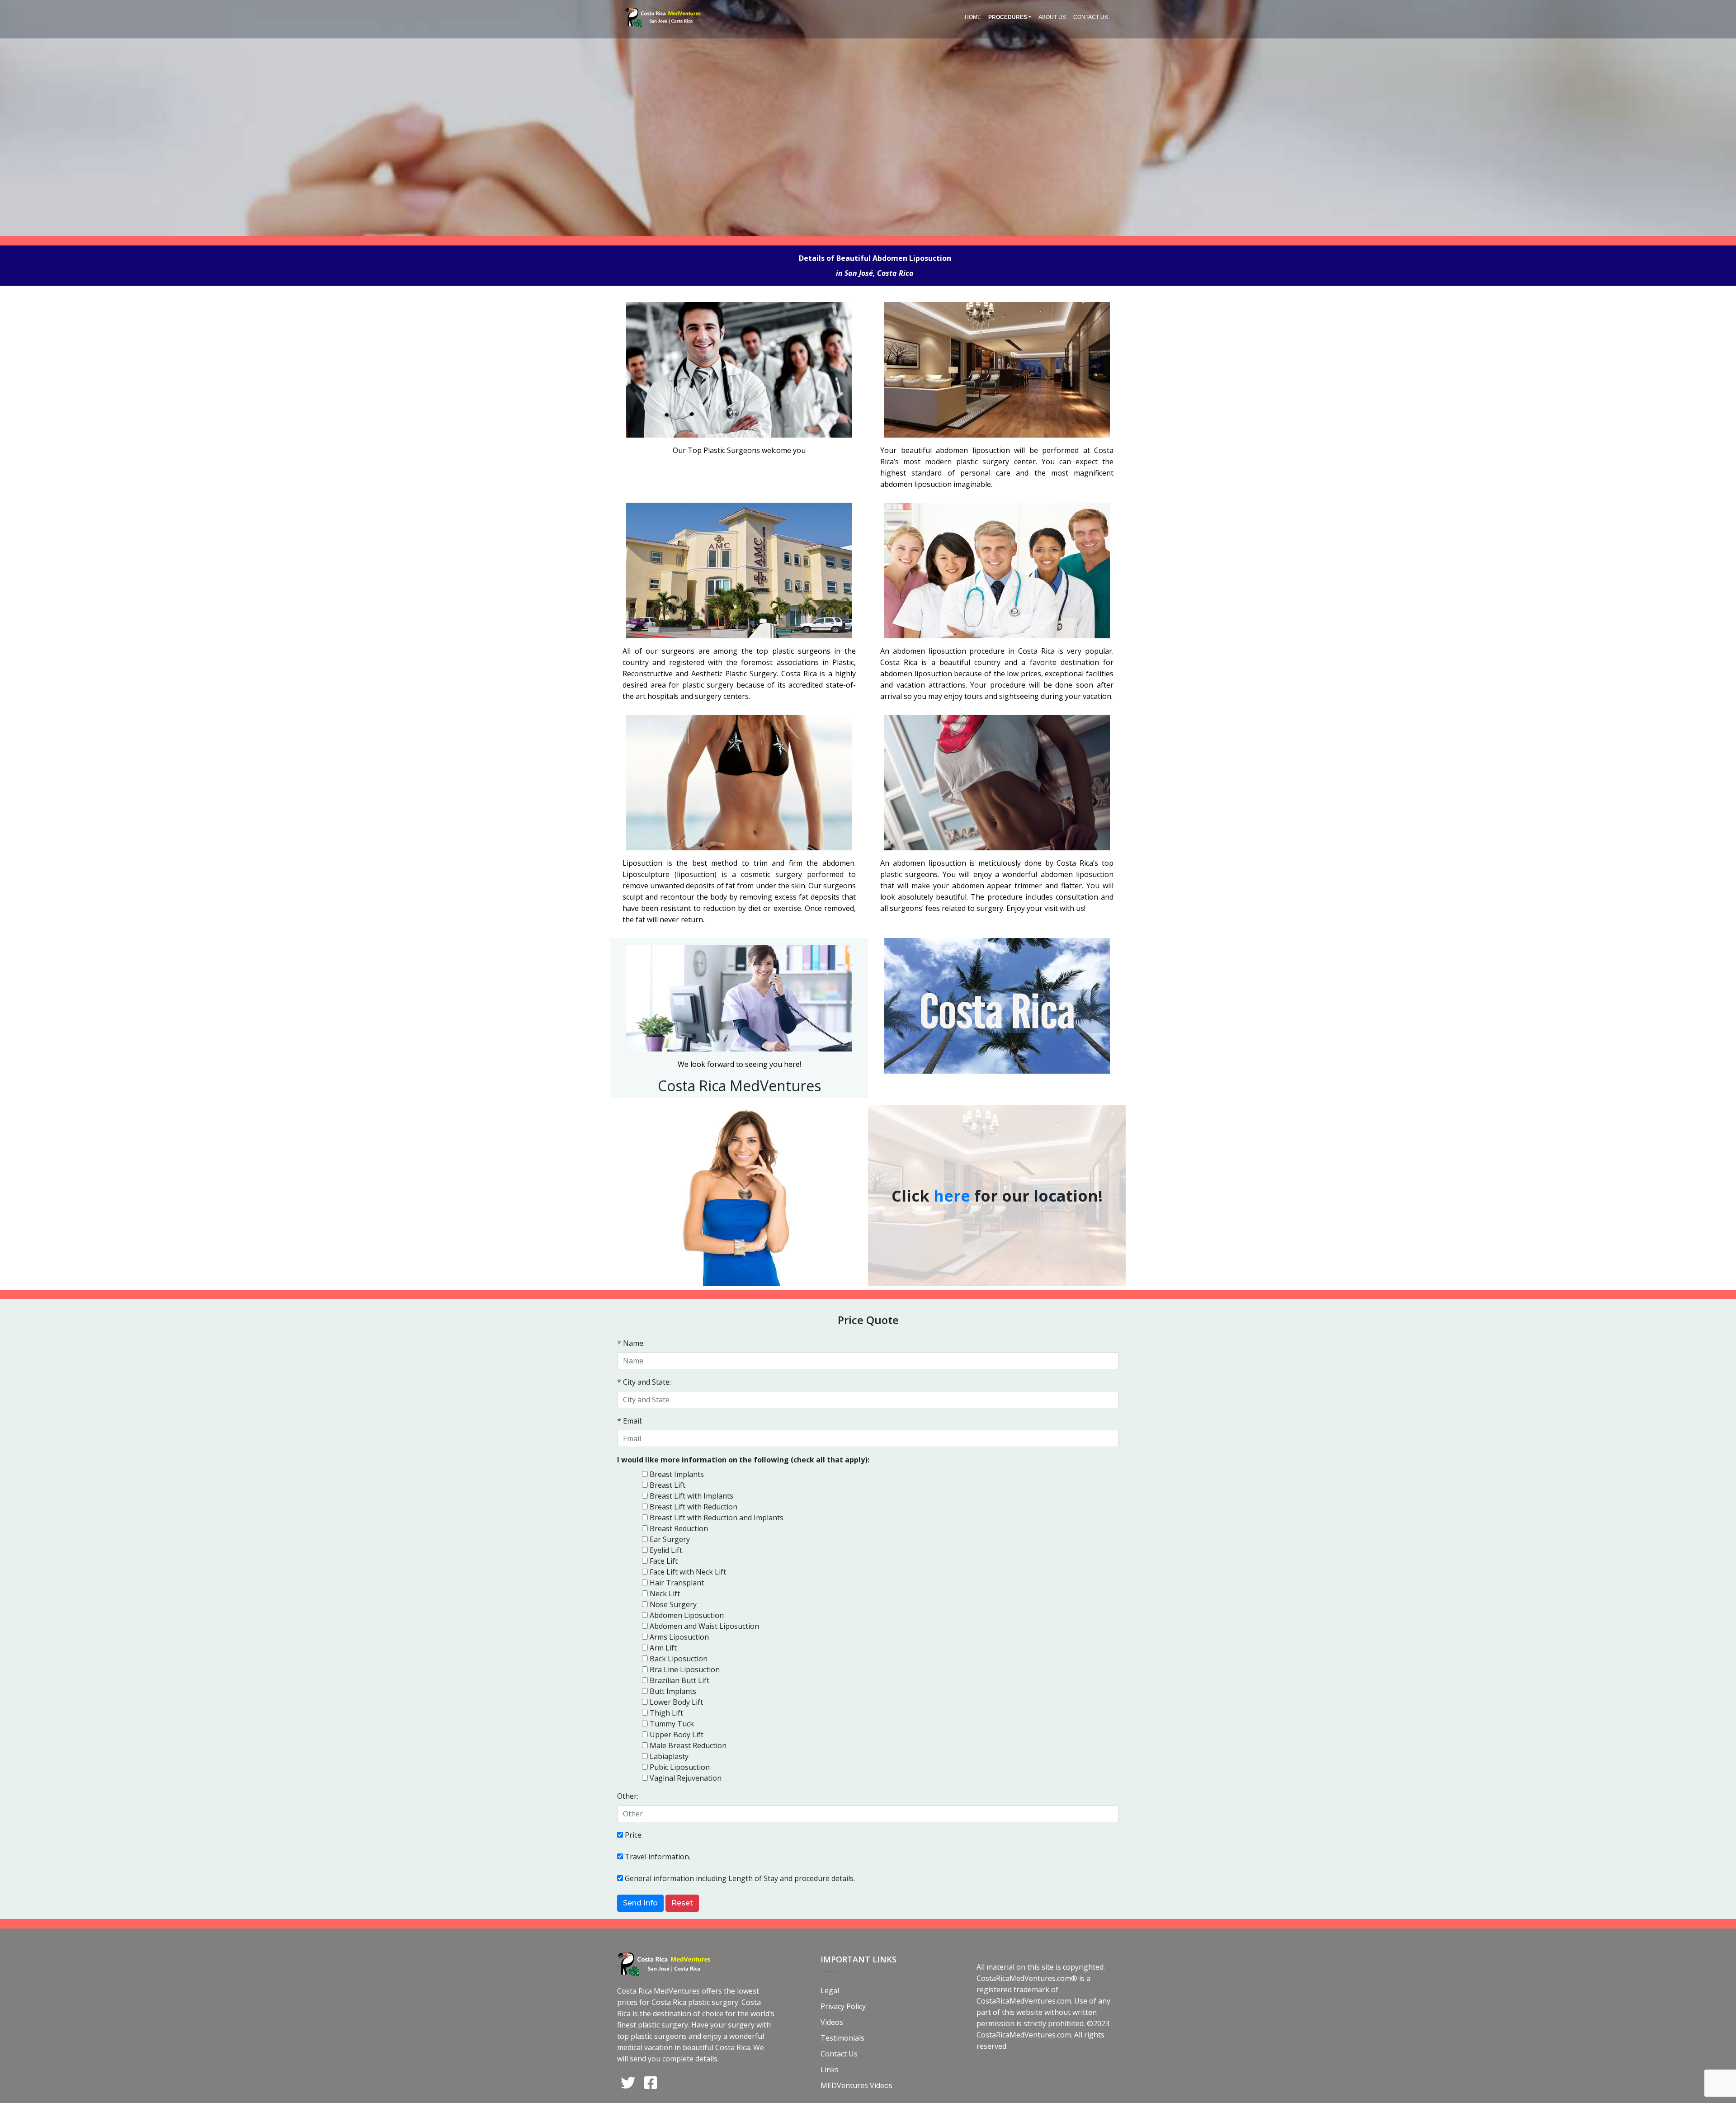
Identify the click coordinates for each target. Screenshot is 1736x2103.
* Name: (631, 1343)
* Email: (630, 1421)
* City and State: (644, 1382)
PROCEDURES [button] (1008, 17)
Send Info (640, 1903)
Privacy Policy (843, 2006)
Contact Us (1091, 17)
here (952, 1196)
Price (633, 1835)
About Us (1052, 17)
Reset (682, 1903)
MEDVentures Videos (856, 2085)
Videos (832, 2022)
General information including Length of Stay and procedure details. (740, 1878)
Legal (830, 1990)
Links (830, 2070)
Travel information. (658, 1857)
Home (973, 17)
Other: (628, 1796)
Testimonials (842, 2038)
